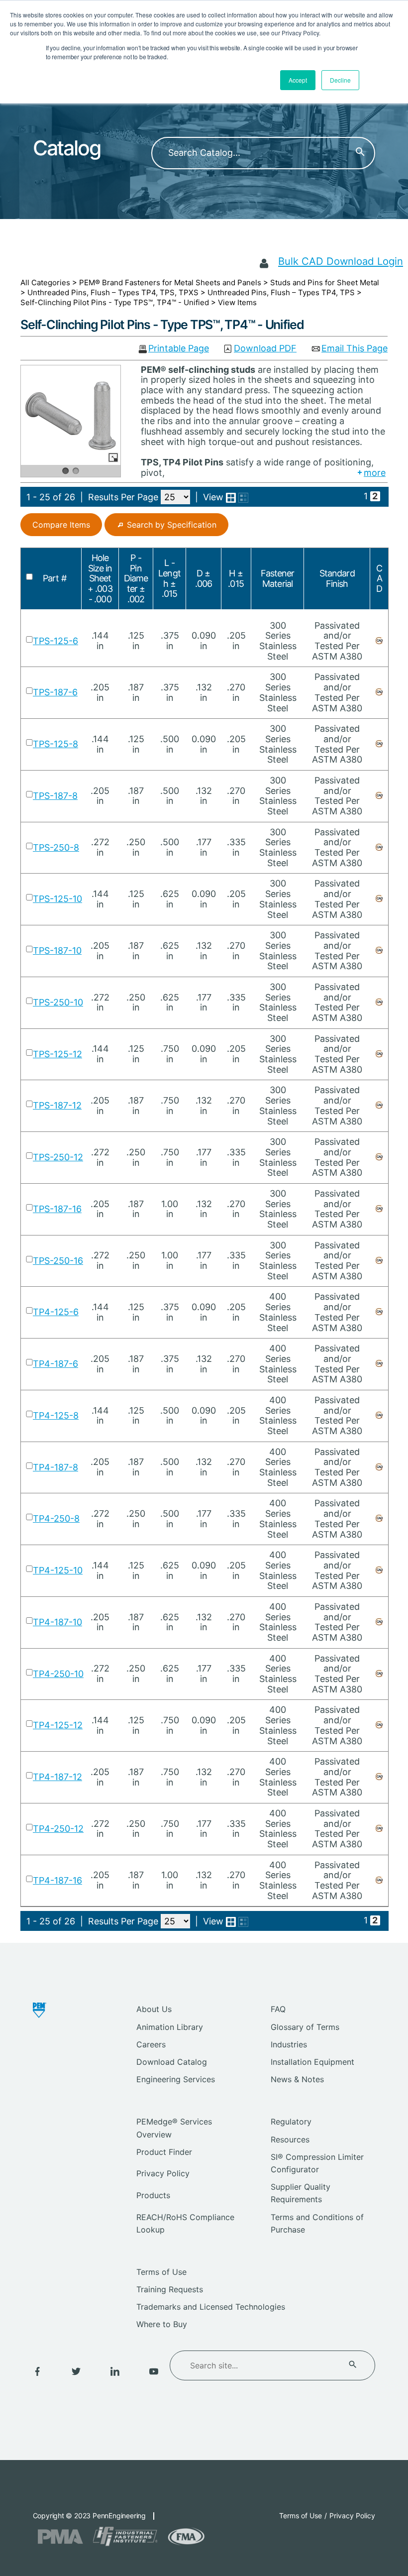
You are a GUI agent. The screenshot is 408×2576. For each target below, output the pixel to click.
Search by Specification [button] (172, 525)
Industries (289, 2044)
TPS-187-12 (57, 1105)
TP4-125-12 (58, 1725)
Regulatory (291, 2122)
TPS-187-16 (57, 1209)
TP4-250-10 (58, 1674)
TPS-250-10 (58, 1002)
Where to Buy (162, 2324)
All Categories (45, 282)
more (375, 473)
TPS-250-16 (58, 1261)
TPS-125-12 (57, 1054)
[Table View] (243, 498)
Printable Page (179, 349)
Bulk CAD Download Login (341, 261)
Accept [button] (298, 80)
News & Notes (297, 2079)
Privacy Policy (163, 2173)
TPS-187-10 (57, 951)
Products (153, 2195)
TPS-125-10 (57, 899)
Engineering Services (176, 2079)
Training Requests (170, 2289)
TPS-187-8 (55, 796)
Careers (151, 2044)
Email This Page (355, 349)
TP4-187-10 (57, 1622)
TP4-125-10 (58, 1570)
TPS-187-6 (55, 692)
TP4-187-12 (57, 1777)
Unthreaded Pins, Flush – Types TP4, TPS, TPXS (113, 292)
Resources (290, 2139)
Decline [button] (340, 80)
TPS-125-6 (55, 641)
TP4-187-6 (55, 1364)
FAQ (278, 2009)
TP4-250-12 (58, 1829)
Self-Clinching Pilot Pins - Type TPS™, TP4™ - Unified (115, 302)
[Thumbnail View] (231, 498)
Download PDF (265, 349)
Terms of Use (161, 2272)
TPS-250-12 (58, 1157)
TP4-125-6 (56, 1312)
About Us (154, 2009)
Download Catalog (172, 2062)
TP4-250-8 (56, 1518)
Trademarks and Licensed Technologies (211, 2307)
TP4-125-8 (56, 1415)
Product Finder (164, 2152)
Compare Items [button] (61, 525)
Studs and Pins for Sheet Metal (325, 282)
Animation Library (170, 2027)
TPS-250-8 (56, 847)
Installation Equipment (312, 2062)
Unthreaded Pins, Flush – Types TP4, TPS (281, 292)
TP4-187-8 (55, 1467)
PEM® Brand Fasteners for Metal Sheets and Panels (170, 282)
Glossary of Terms (305, 2027)
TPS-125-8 (55, 744)
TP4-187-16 (57, 1880)
